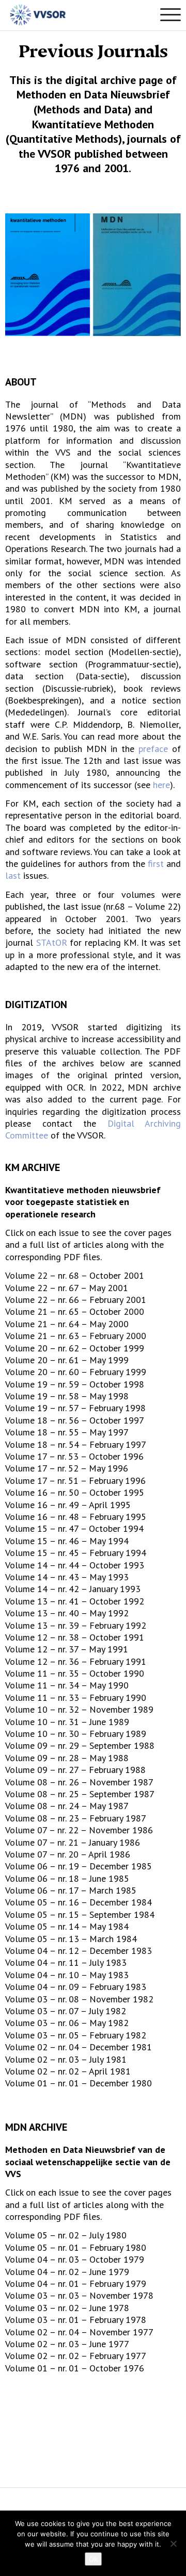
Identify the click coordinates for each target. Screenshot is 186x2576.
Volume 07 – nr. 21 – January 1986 (73, 1842)
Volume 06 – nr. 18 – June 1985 (67, 1878)
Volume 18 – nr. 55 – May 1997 (67, 1432)
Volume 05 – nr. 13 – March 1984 (71, 1939)
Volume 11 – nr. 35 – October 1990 (75, 1673)
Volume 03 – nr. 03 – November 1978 (79, 2295)
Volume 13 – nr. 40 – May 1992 (67, 1613)
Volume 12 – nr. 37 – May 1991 (67, 1649)
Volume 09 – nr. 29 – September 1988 (80, 1745)
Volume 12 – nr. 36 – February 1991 (76, 1661)
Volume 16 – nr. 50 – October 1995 (75, 1492)
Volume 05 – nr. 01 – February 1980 (76, 2247)
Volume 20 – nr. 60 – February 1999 (76, 1372)
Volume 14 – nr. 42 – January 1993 (73, 1589)
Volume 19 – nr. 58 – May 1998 (67, 1396)
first (156, 864)
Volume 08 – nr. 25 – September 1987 (80, 1794)
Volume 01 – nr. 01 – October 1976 (75, 2368)
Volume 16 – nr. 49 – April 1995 (68, 1505)
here (161, 785)
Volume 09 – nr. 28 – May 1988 (67, 1758)
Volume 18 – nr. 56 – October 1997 (75, 1420)
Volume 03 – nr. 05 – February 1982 (76, 2035)
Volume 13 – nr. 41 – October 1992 (75, 1601)
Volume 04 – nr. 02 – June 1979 (67, 2272)
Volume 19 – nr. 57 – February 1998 (75, 1408)
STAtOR (52, 942)
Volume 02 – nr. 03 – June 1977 (67, 2344)
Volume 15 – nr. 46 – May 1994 (67, 1541)
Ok (93, 2559)
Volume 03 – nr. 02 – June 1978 (67, 2308)
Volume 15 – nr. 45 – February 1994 (76, 1553)
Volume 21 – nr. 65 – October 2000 (75, 1311)
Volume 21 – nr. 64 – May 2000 (67, 1324)
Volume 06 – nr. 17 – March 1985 (71, 1890)
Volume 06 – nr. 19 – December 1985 (79, 1866)
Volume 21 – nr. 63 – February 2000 (76, 1336)
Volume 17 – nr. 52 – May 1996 (67, 1468)
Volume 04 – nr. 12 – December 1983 (79, 1951)
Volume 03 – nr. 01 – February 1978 (76, 2320)
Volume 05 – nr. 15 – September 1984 (80, 1914)
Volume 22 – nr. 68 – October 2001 (75, 1275)
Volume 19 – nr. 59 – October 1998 (75, 1384)
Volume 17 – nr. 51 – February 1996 (75, 1481)
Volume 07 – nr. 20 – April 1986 (68, 1854)
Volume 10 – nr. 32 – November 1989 (79, 1709)
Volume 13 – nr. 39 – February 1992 (76, 1625)
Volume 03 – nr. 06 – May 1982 (67, 2023)
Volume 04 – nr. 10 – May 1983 (67, 1975)
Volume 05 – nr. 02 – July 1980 (66, 2235)
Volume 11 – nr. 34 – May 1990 (67, 1685)
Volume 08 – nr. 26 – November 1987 (79, 1782)
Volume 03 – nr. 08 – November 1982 (79, 1999)
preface (155, 749)
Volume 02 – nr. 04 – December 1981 (79, 2047)
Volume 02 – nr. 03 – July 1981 (66, 2059)
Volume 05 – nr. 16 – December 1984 (79, 1902)
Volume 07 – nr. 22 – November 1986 (79, 1830)
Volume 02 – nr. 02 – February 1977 (76, 2356)
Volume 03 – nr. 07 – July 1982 (66, 2011)
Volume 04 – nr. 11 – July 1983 (66, 1962)
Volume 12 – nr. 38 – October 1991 (75, 1637)
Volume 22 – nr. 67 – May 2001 (67, 1288)
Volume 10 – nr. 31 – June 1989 (67, 1722)
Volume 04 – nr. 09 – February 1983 (76, 1987)
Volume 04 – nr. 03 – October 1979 (75, 2259)
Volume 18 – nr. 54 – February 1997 (76, 1444)
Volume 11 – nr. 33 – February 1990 (76, 1697)
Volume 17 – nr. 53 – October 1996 (74, 1456)
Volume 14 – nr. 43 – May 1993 (67, 1577)
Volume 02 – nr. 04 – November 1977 (79, 2332)
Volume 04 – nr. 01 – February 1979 (76, 2284)
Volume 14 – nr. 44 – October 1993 (75, 1565)
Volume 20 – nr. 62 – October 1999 (75, 1348)
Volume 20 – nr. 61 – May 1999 (67, 1360)
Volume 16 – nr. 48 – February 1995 (76, 1517)
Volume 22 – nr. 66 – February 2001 (76, 1300)
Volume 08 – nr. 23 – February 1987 (76, 1818)
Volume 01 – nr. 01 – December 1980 (79, 2083)
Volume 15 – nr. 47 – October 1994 (74, 1528)
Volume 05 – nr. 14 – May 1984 (67, 1926)
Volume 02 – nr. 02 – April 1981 (68, 2071)
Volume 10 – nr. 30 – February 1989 (76, 1734)
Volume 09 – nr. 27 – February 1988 (75, 1770)
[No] (173, 2544)
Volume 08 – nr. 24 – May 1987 (67, 1806)
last (13, 875)
